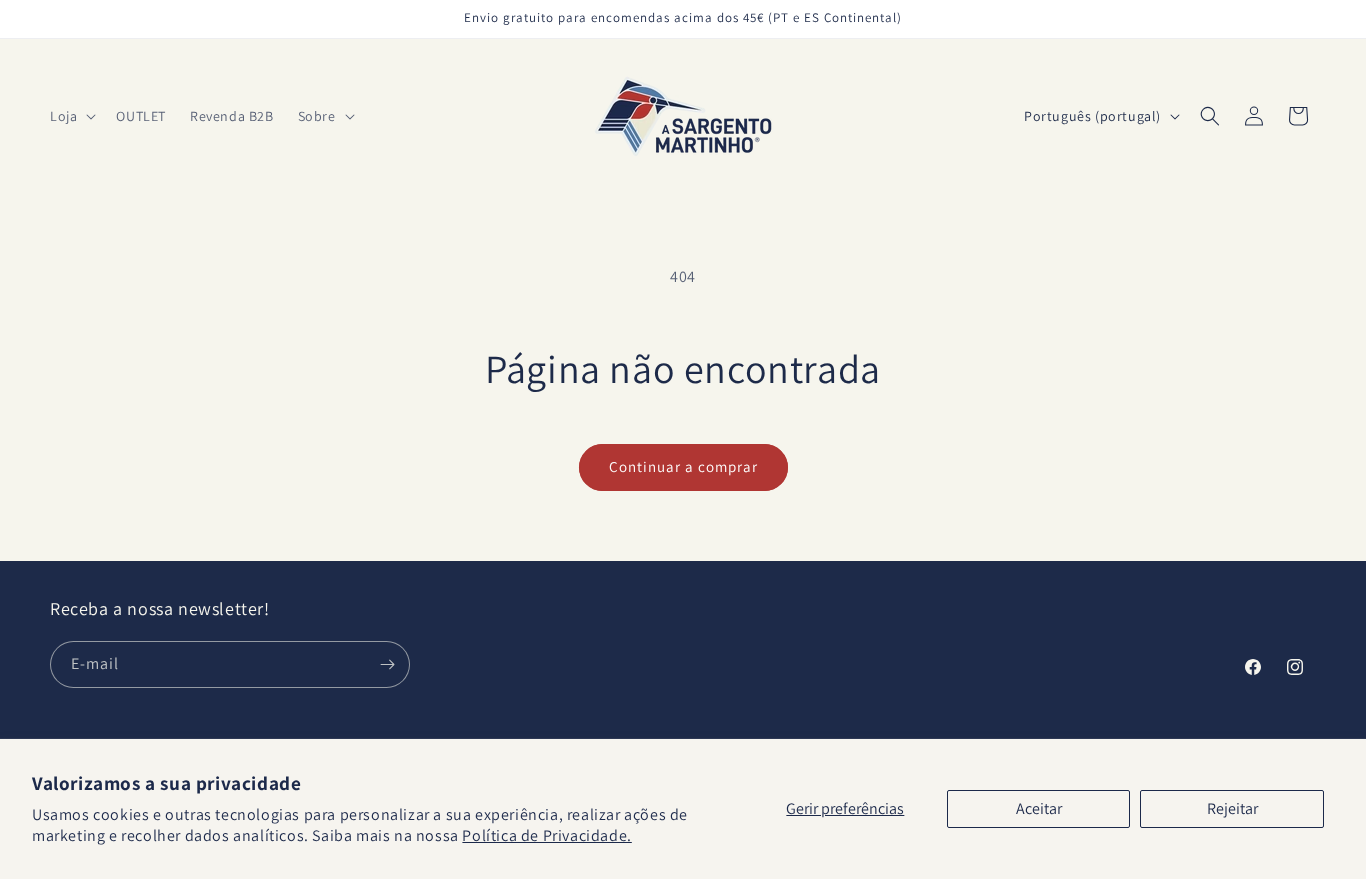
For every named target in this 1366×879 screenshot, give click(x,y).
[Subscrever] (387, 664)
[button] (71, 116)
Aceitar (1039, 808)
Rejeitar (1232, 808)
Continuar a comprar (683, 466)
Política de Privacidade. (546, 835)
